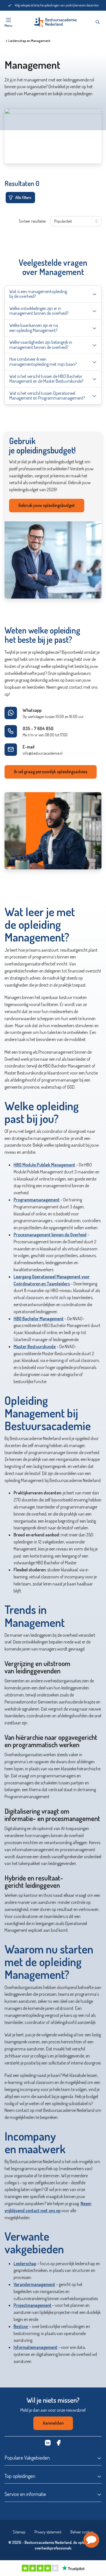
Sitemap (19, 2532)
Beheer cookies (82, 2532)
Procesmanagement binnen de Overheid (50, 1235)
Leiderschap (25, 2263)
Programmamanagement (37, 1200)
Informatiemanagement (35, 2347)
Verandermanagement (34, 2284)
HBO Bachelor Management (39, 1319)
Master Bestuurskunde (35, 1346)
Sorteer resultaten (32, 221)
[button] (91, 2540)
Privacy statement (48, 2532)
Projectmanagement (33, 2305)
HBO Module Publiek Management (44, 1165)
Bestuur (21, 2326)
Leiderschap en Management (29, 41)
